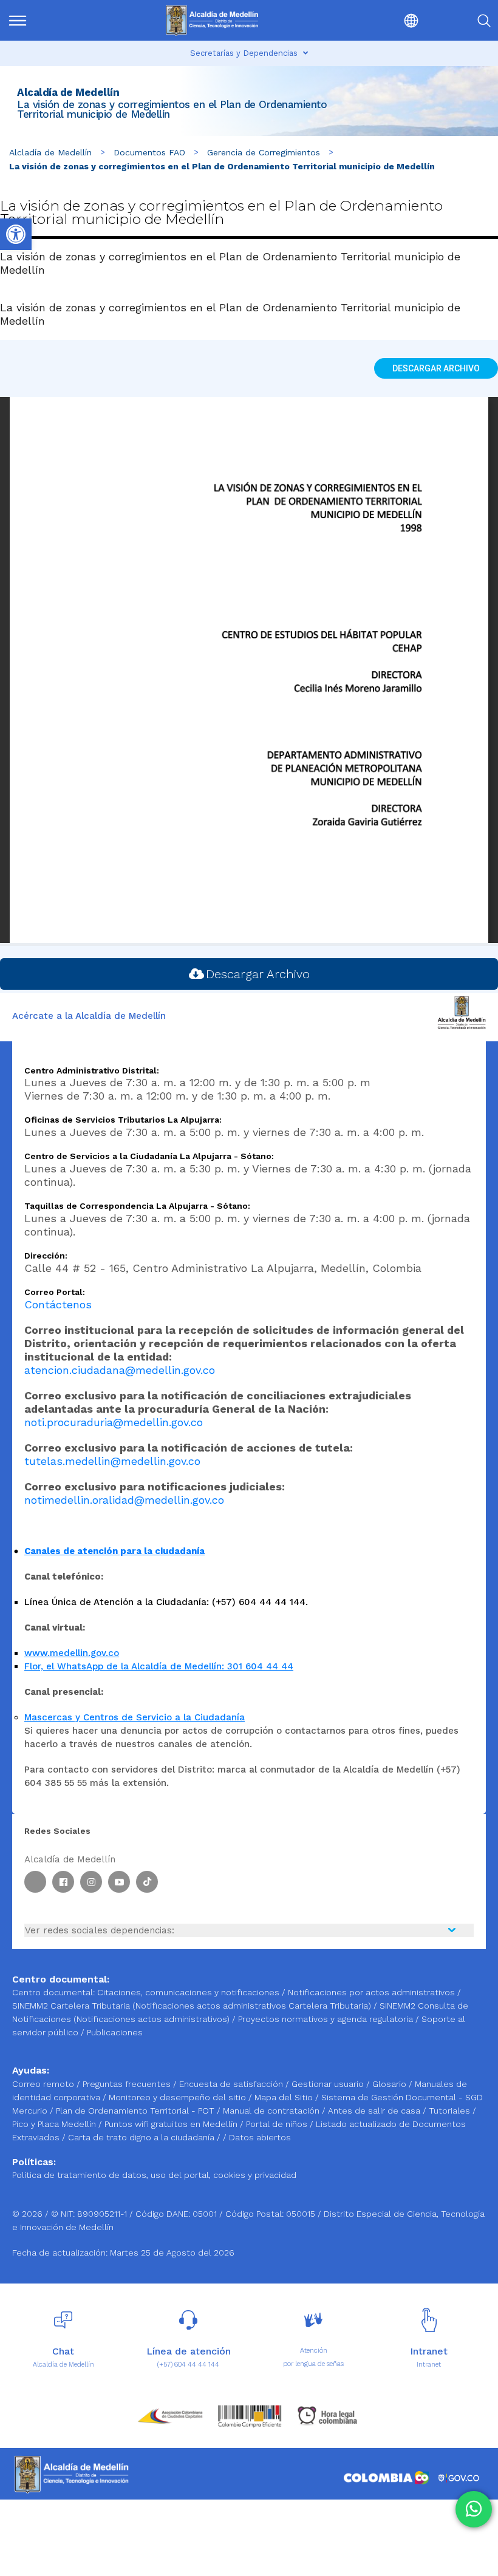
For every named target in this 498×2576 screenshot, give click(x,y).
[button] (383, 20)
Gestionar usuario (329, 2084)
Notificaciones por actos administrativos (371, 1992)
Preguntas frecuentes (128, 2084)
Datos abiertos (260, 2137)
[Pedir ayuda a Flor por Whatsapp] (474, 2509)
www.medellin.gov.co (72, 1653)
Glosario (391, 2084)
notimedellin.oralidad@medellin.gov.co (124, 1500)
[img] (18, 21)
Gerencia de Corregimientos (264, 152)
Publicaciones (115, 2032)
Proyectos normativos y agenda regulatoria (326, 2019)
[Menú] (43, 20)
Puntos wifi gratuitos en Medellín (172, 2124)
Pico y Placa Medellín (55, 2124)
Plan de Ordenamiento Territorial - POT (136, 2111)
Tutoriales (451, 2111)
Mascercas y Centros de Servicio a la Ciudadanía (135, 1717)
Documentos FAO (149, 152)
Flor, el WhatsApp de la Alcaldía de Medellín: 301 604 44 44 (159, 1666)
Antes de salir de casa (375, 2111)
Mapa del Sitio (285, 2097)
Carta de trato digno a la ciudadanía (141, 2137)
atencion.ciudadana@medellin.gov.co (120, 1370)
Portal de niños (278, 2124)
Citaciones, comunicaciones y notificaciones (188, 1992)
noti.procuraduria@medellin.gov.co (114, 1422)
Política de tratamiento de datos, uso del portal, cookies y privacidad (154, 2175)
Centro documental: (53, 1992)
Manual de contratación (272, 2111)
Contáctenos (58, 1304)
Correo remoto (44, 2084)
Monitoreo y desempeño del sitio (179, 2097)
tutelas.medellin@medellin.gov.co (112, 1461)
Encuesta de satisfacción (232, 2084)
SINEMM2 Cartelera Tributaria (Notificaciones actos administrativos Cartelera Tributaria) (192, 2006)
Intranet (429, 2365)
